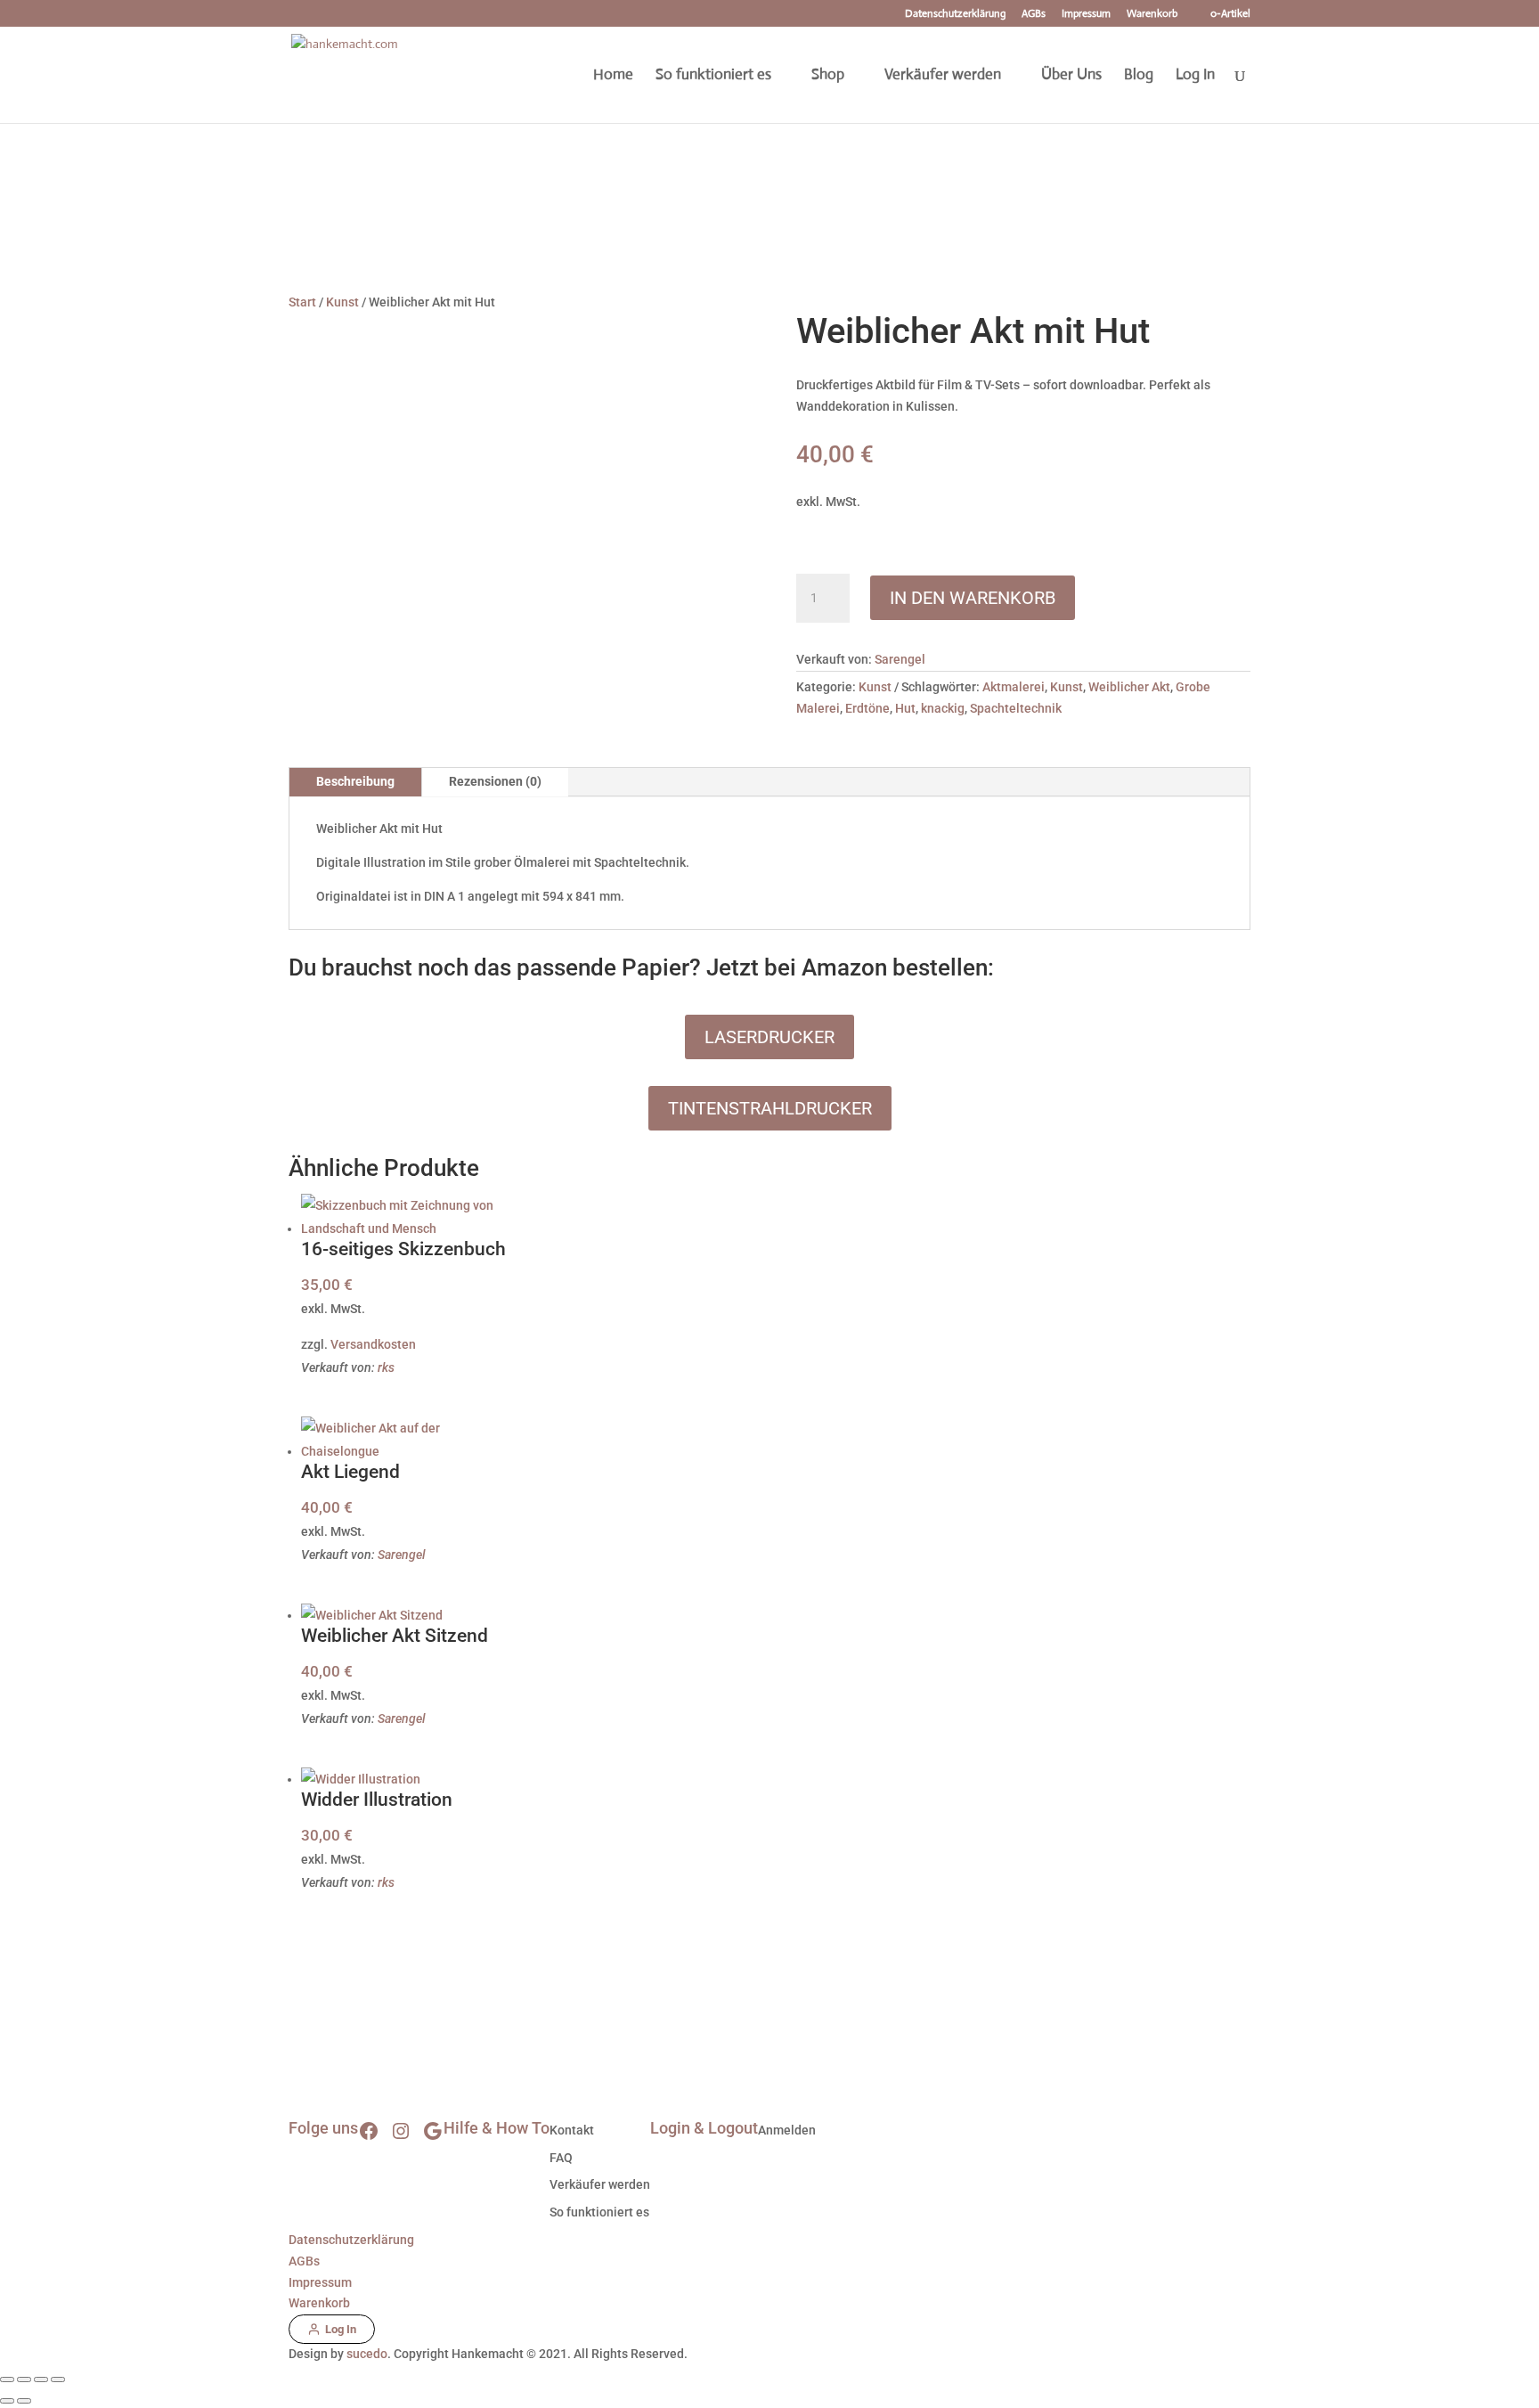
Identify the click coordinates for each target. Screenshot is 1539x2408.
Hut (905, 708)
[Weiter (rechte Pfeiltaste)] (24, 2401)
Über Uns (1071, 76)
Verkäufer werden (943, 76)
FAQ (561, 2158)
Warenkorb (1152, 14)
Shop (828, 76)
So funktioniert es (713, 76)
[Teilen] (41, 2379)
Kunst (342, 302)
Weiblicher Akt (1129, 687)
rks (386, 1367)
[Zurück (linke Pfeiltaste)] (7, 2401)
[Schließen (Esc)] (58, 2379)
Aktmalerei (1014, 687)
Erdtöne (867, 708)
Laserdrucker (769, 1037)
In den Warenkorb (973, 598)
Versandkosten (373, 1344)
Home (613, 76)
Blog (1139, 76)
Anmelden (787, 2130)
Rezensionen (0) (495, 781)
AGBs (1034, 14)
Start (302, 302)
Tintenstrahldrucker (770, 1108)
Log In (1195, 76)
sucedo (367, 2354)
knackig (943, 708)
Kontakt (572, 2130)
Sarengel (900, 659)
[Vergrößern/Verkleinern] (7, 2379)
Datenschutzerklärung (955, 14)
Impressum (1086, 14)
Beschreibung (355, 781)
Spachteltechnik (1016, 708)
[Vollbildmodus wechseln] (24, 2379)
